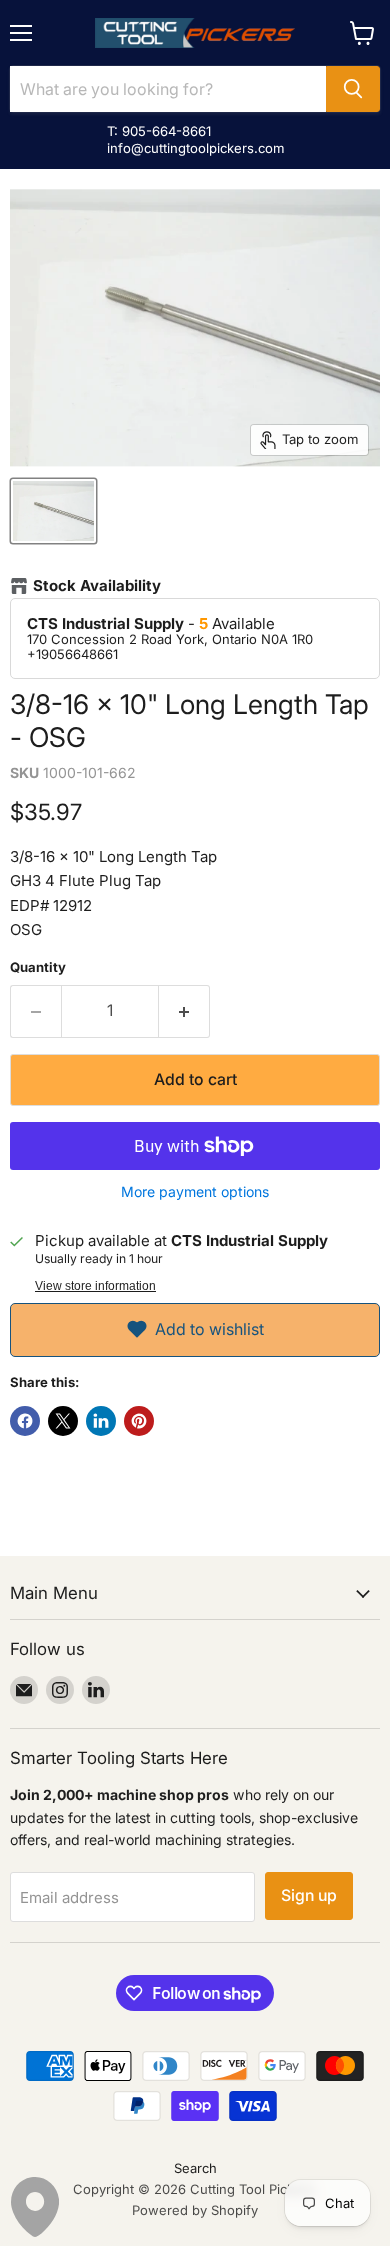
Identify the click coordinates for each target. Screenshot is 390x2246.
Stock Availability (97, 586)
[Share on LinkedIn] (101, 1421)
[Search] (353, 89)
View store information (95, 1286)
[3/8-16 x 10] (53, 511)
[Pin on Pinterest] (139, 1421)
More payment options (195, 1192)
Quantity (38, 967)
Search (195, 2168)
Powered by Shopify (195, 2210)
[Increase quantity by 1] (184, 1011)
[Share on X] (63, 1421)
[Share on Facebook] (25, 1421)
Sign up (309, 1895)
